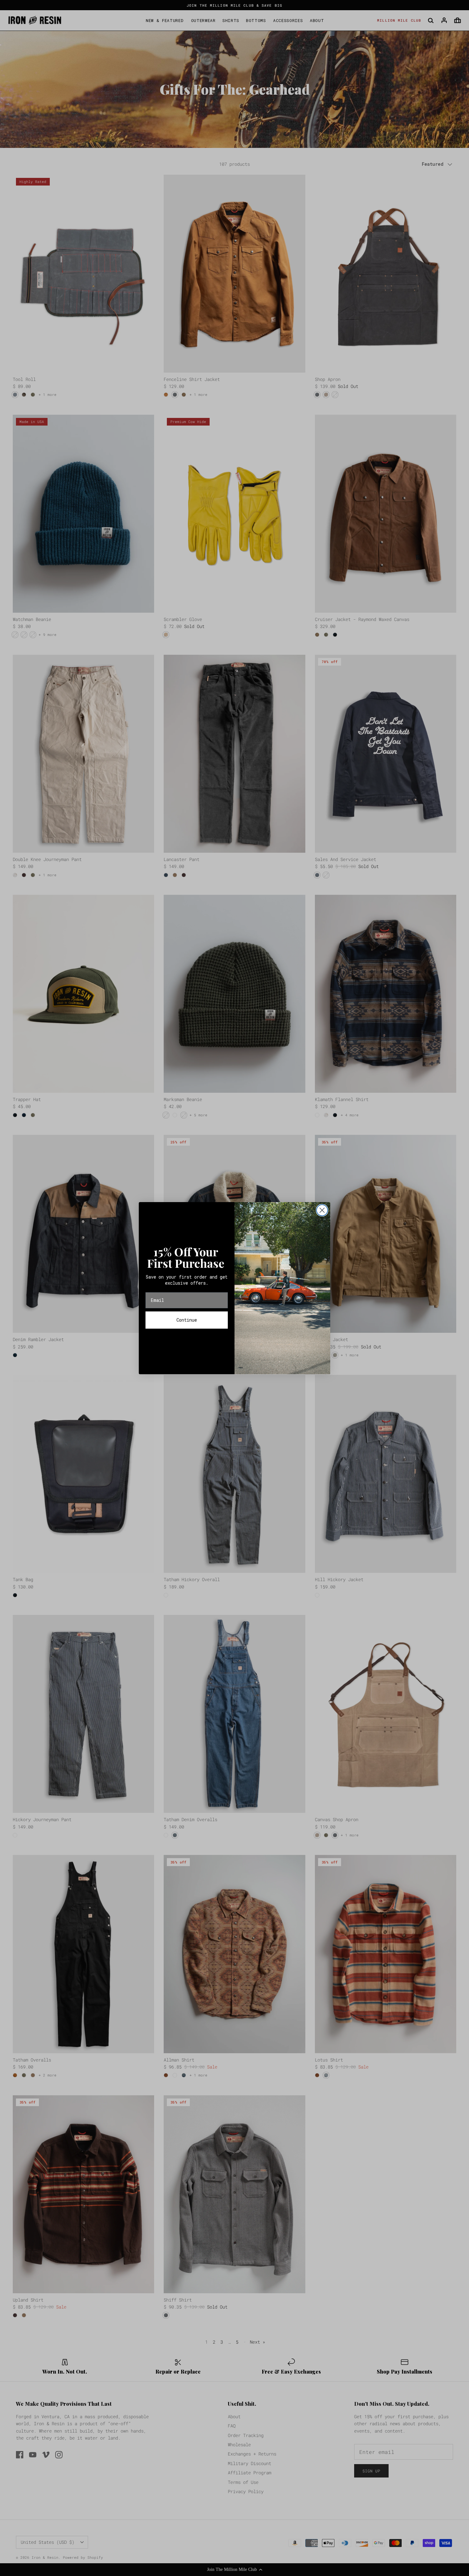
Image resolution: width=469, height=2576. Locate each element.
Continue (187, 1320)
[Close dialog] (322, 1210)
